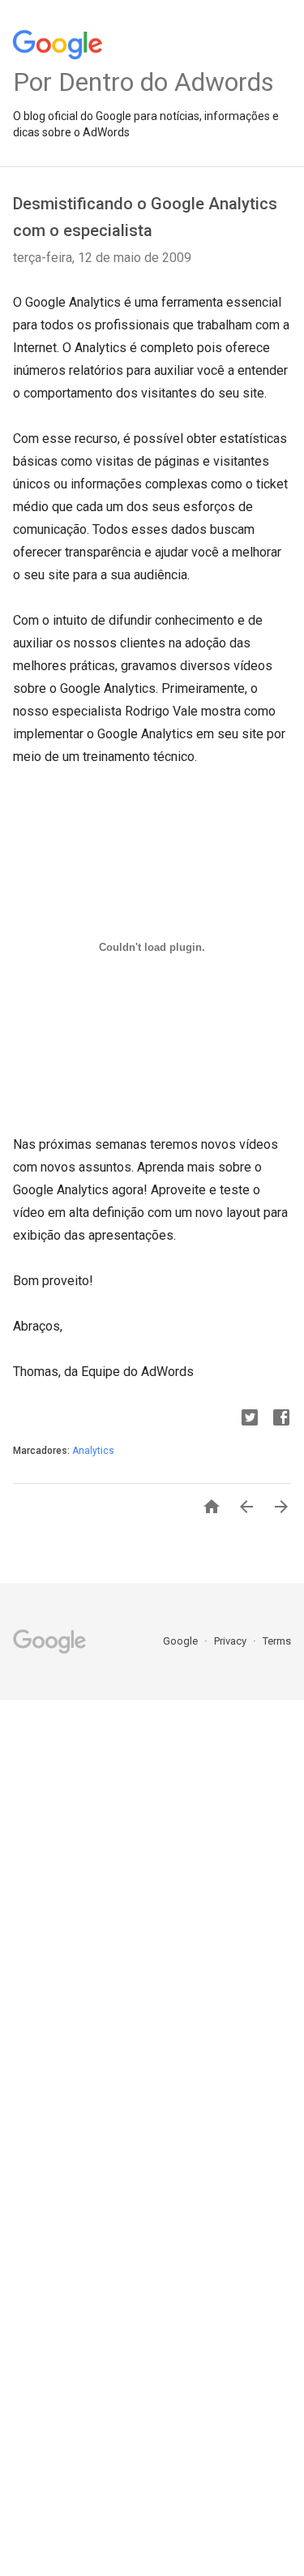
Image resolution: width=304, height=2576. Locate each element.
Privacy (231, 1641)
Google (182, 1641)
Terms (277, 1641)
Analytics (93, 1451)
